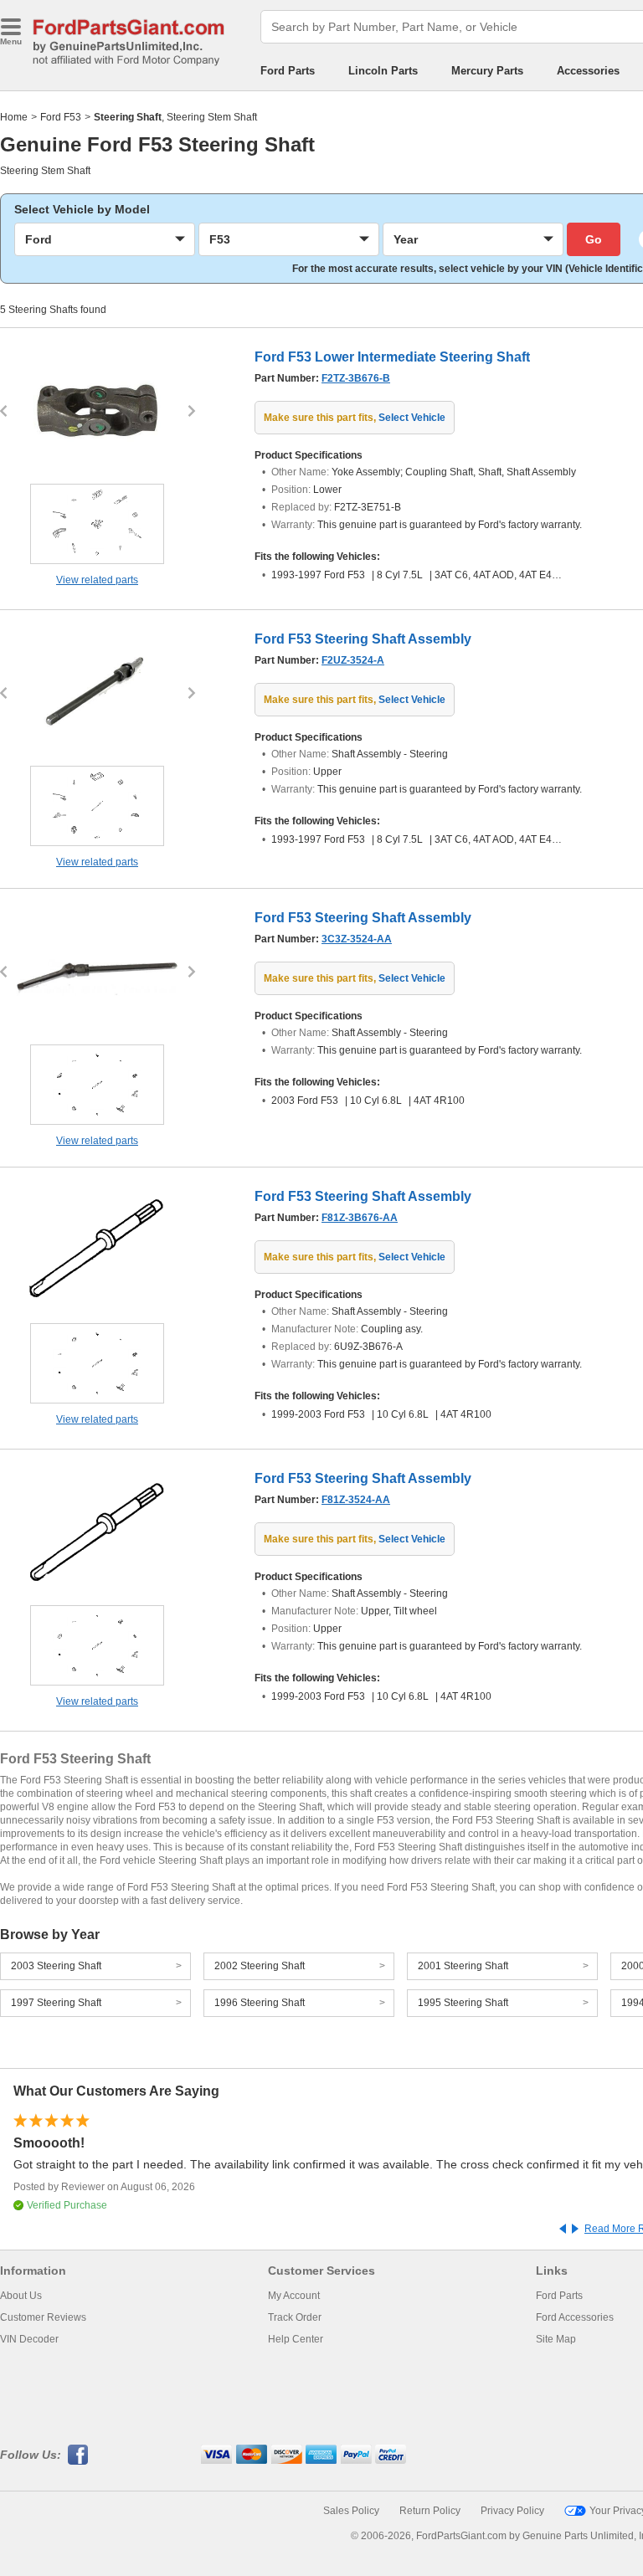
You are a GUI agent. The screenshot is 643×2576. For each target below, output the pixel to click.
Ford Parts (288, 71)
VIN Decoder (29, 2339)
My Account (294, 2296)
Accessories (588, 71)
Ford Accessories (575, 2317)
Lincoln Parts (383, 71)
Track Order (295, 2317)
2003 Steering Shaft (56, 1966)
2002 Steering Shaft (260, 1966)
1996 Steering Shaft (260, 2003)
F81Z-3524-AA (356, 1500)
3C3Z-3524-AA (357, 939)
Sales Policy (351, 2511)
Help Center (296, 2339)
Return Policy (430, 2511)
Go (594, 239)
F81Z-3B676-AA (360, 1218)
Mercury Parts (487, 71)
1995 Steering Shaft (463, 2003)
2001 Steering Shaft (463, 1966)
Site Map (556, 2339)
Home (14, 117)
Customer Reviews (43, 2317)
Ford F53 (61, 117)
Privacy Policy (512, 2511)
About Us (21, 2296)
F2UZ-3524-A (353, 660)
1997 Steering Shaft (56, 2003)
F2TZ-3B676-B (356, 378)
